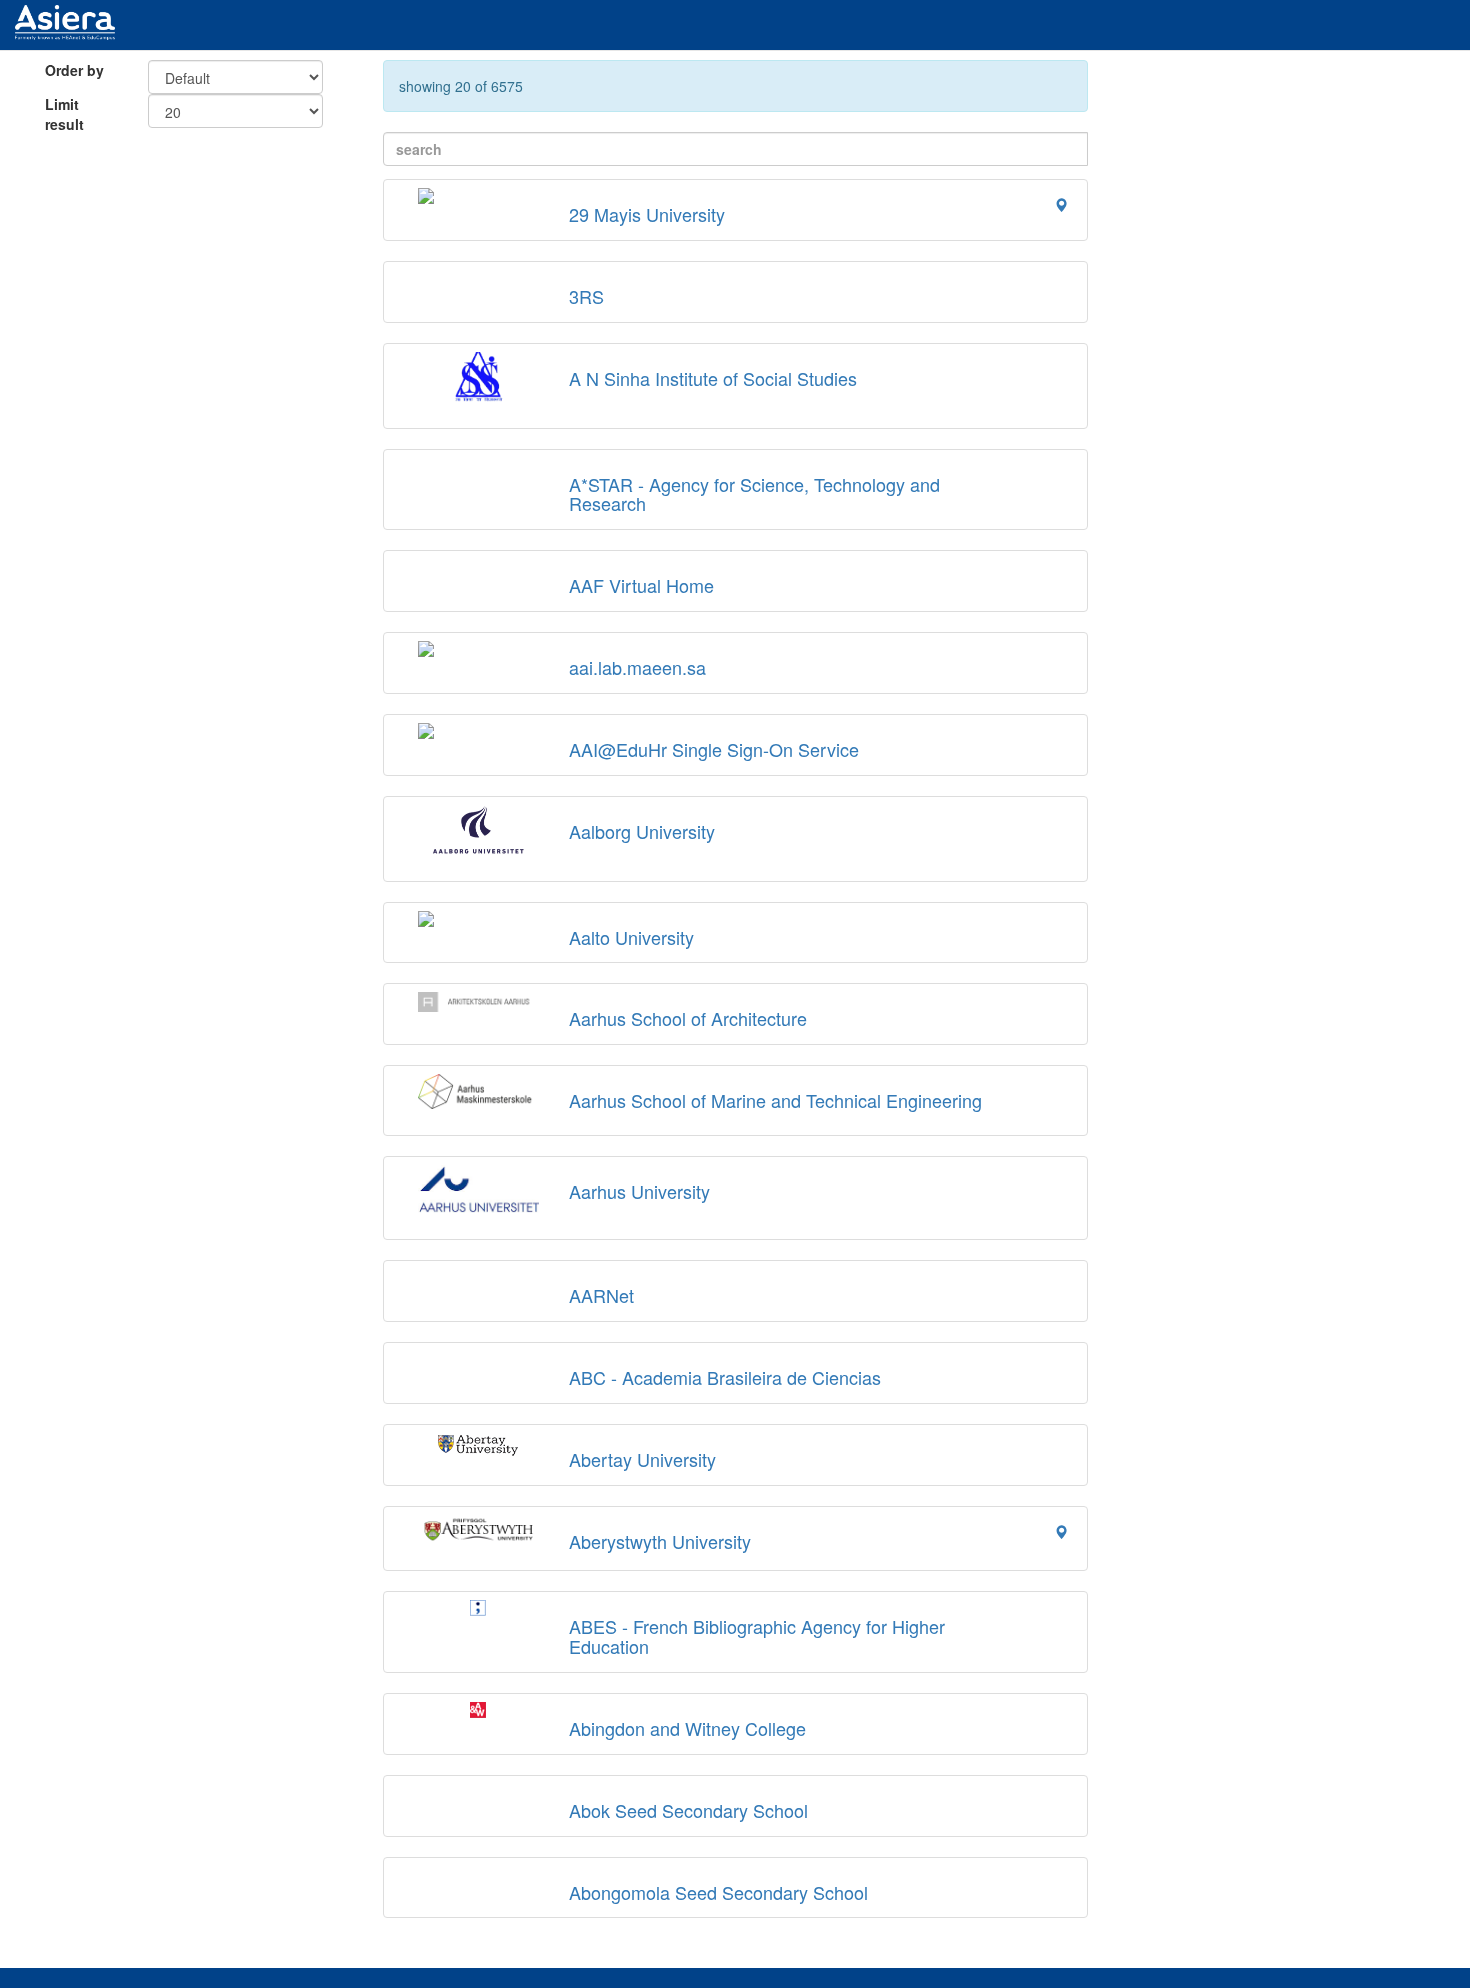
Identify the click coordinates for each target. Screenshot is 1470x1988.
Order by (74, 70)
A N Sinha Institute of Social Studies (713, 378)
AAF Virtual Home (641, 585)
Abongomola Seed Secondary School (718, 1892)
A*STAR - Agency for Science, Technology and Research (754, 494)
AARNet (601, 1295)
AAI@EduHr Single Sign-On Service (714, 749)
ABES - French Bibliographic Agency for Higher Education (757, 1636)
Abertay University (642, 1459)
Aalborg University (642, 831)
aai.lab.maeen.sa (637, 667)
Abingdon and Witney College (687, 1728)
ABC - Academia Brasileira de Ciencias (725, 1377)
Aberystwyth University (660, 1541)
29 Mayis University (647, 214)
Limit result (64, 114)
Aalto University (631, 937)
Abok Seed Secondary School (688, 1810)
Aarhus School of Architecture (688, 1018)
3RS (586, 296)
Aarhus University (639, 1191)
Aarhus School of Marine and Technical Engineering (775, 1100)
